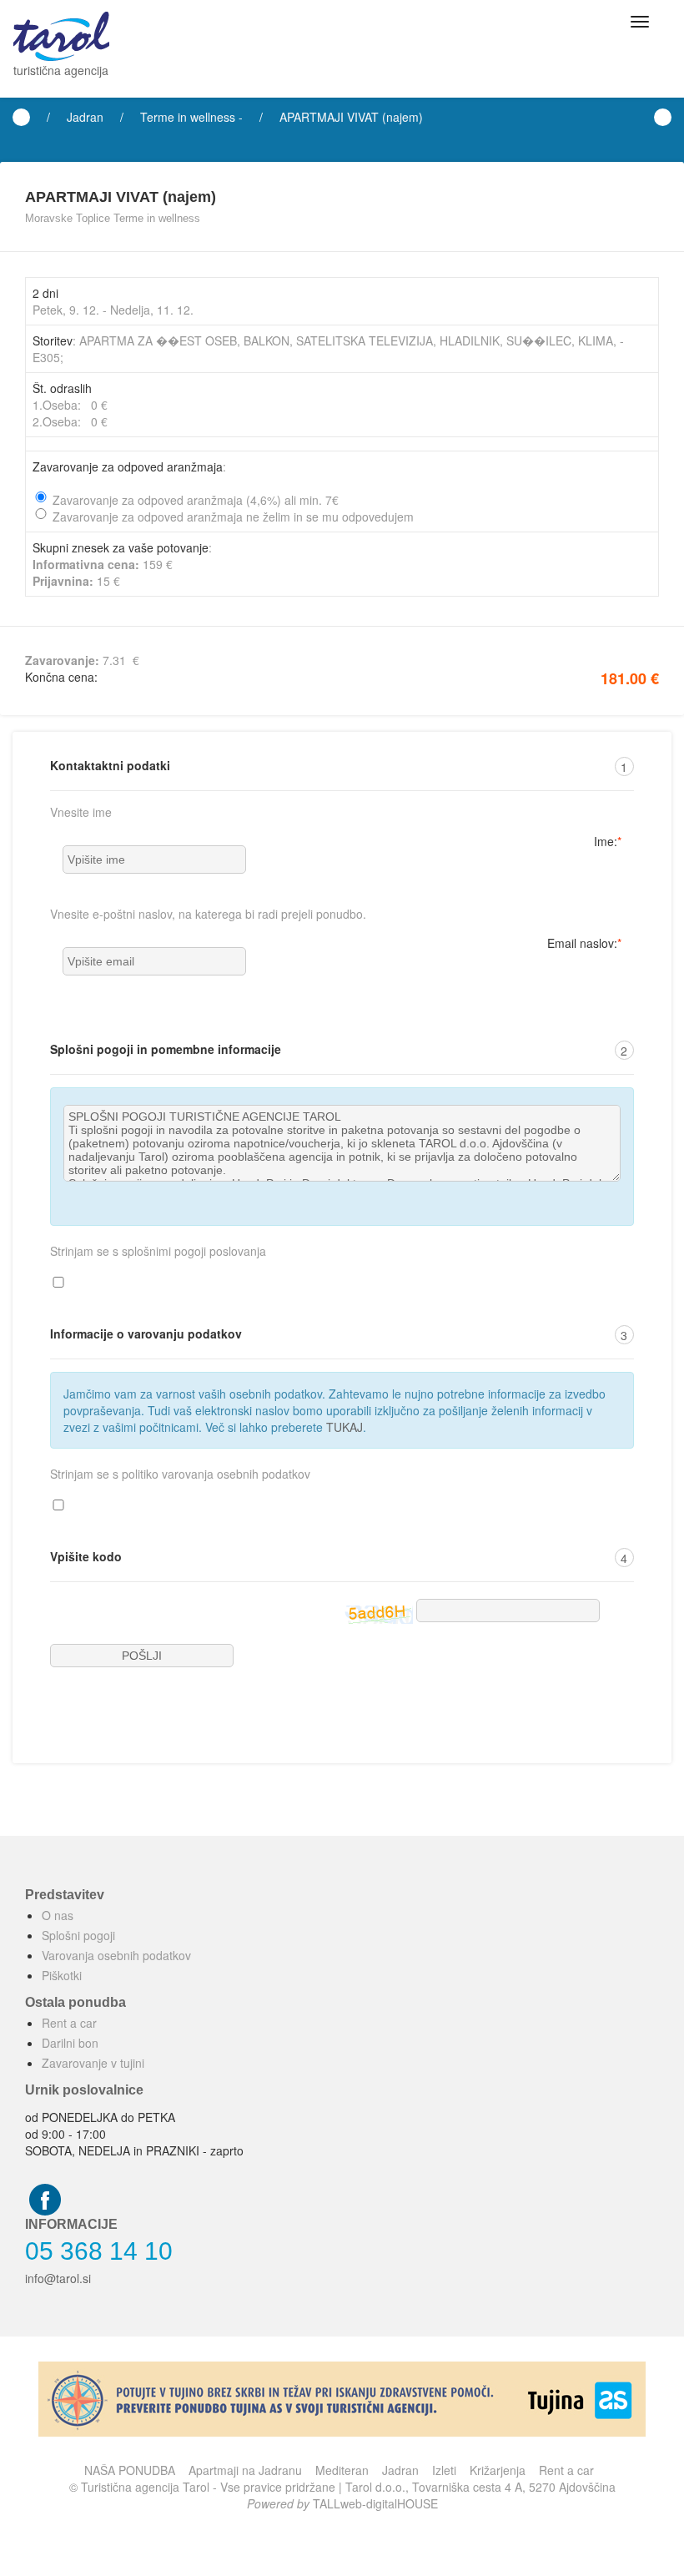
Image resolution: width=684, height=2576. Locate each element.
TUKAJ (345, 1427)
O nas (58, 1915)
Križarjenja (498, 2470)
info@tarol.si (58, 2278)
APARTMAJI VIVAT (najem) (351, 117)
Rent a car (69, 2023)
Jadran (85, 117)
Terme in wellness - (191, 117)
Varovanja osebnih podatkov (116, 1955)
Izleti (444, 2470)
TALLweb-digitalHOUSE (375, 2503)
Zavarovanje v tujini (93, 2063)
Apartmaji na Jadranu (245, 2470)
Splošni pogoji (78, 1935)
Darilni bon (70, 2043)
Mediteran (342, 2470)
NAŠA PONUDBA (130, 2470)
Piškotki (62, 1975)
